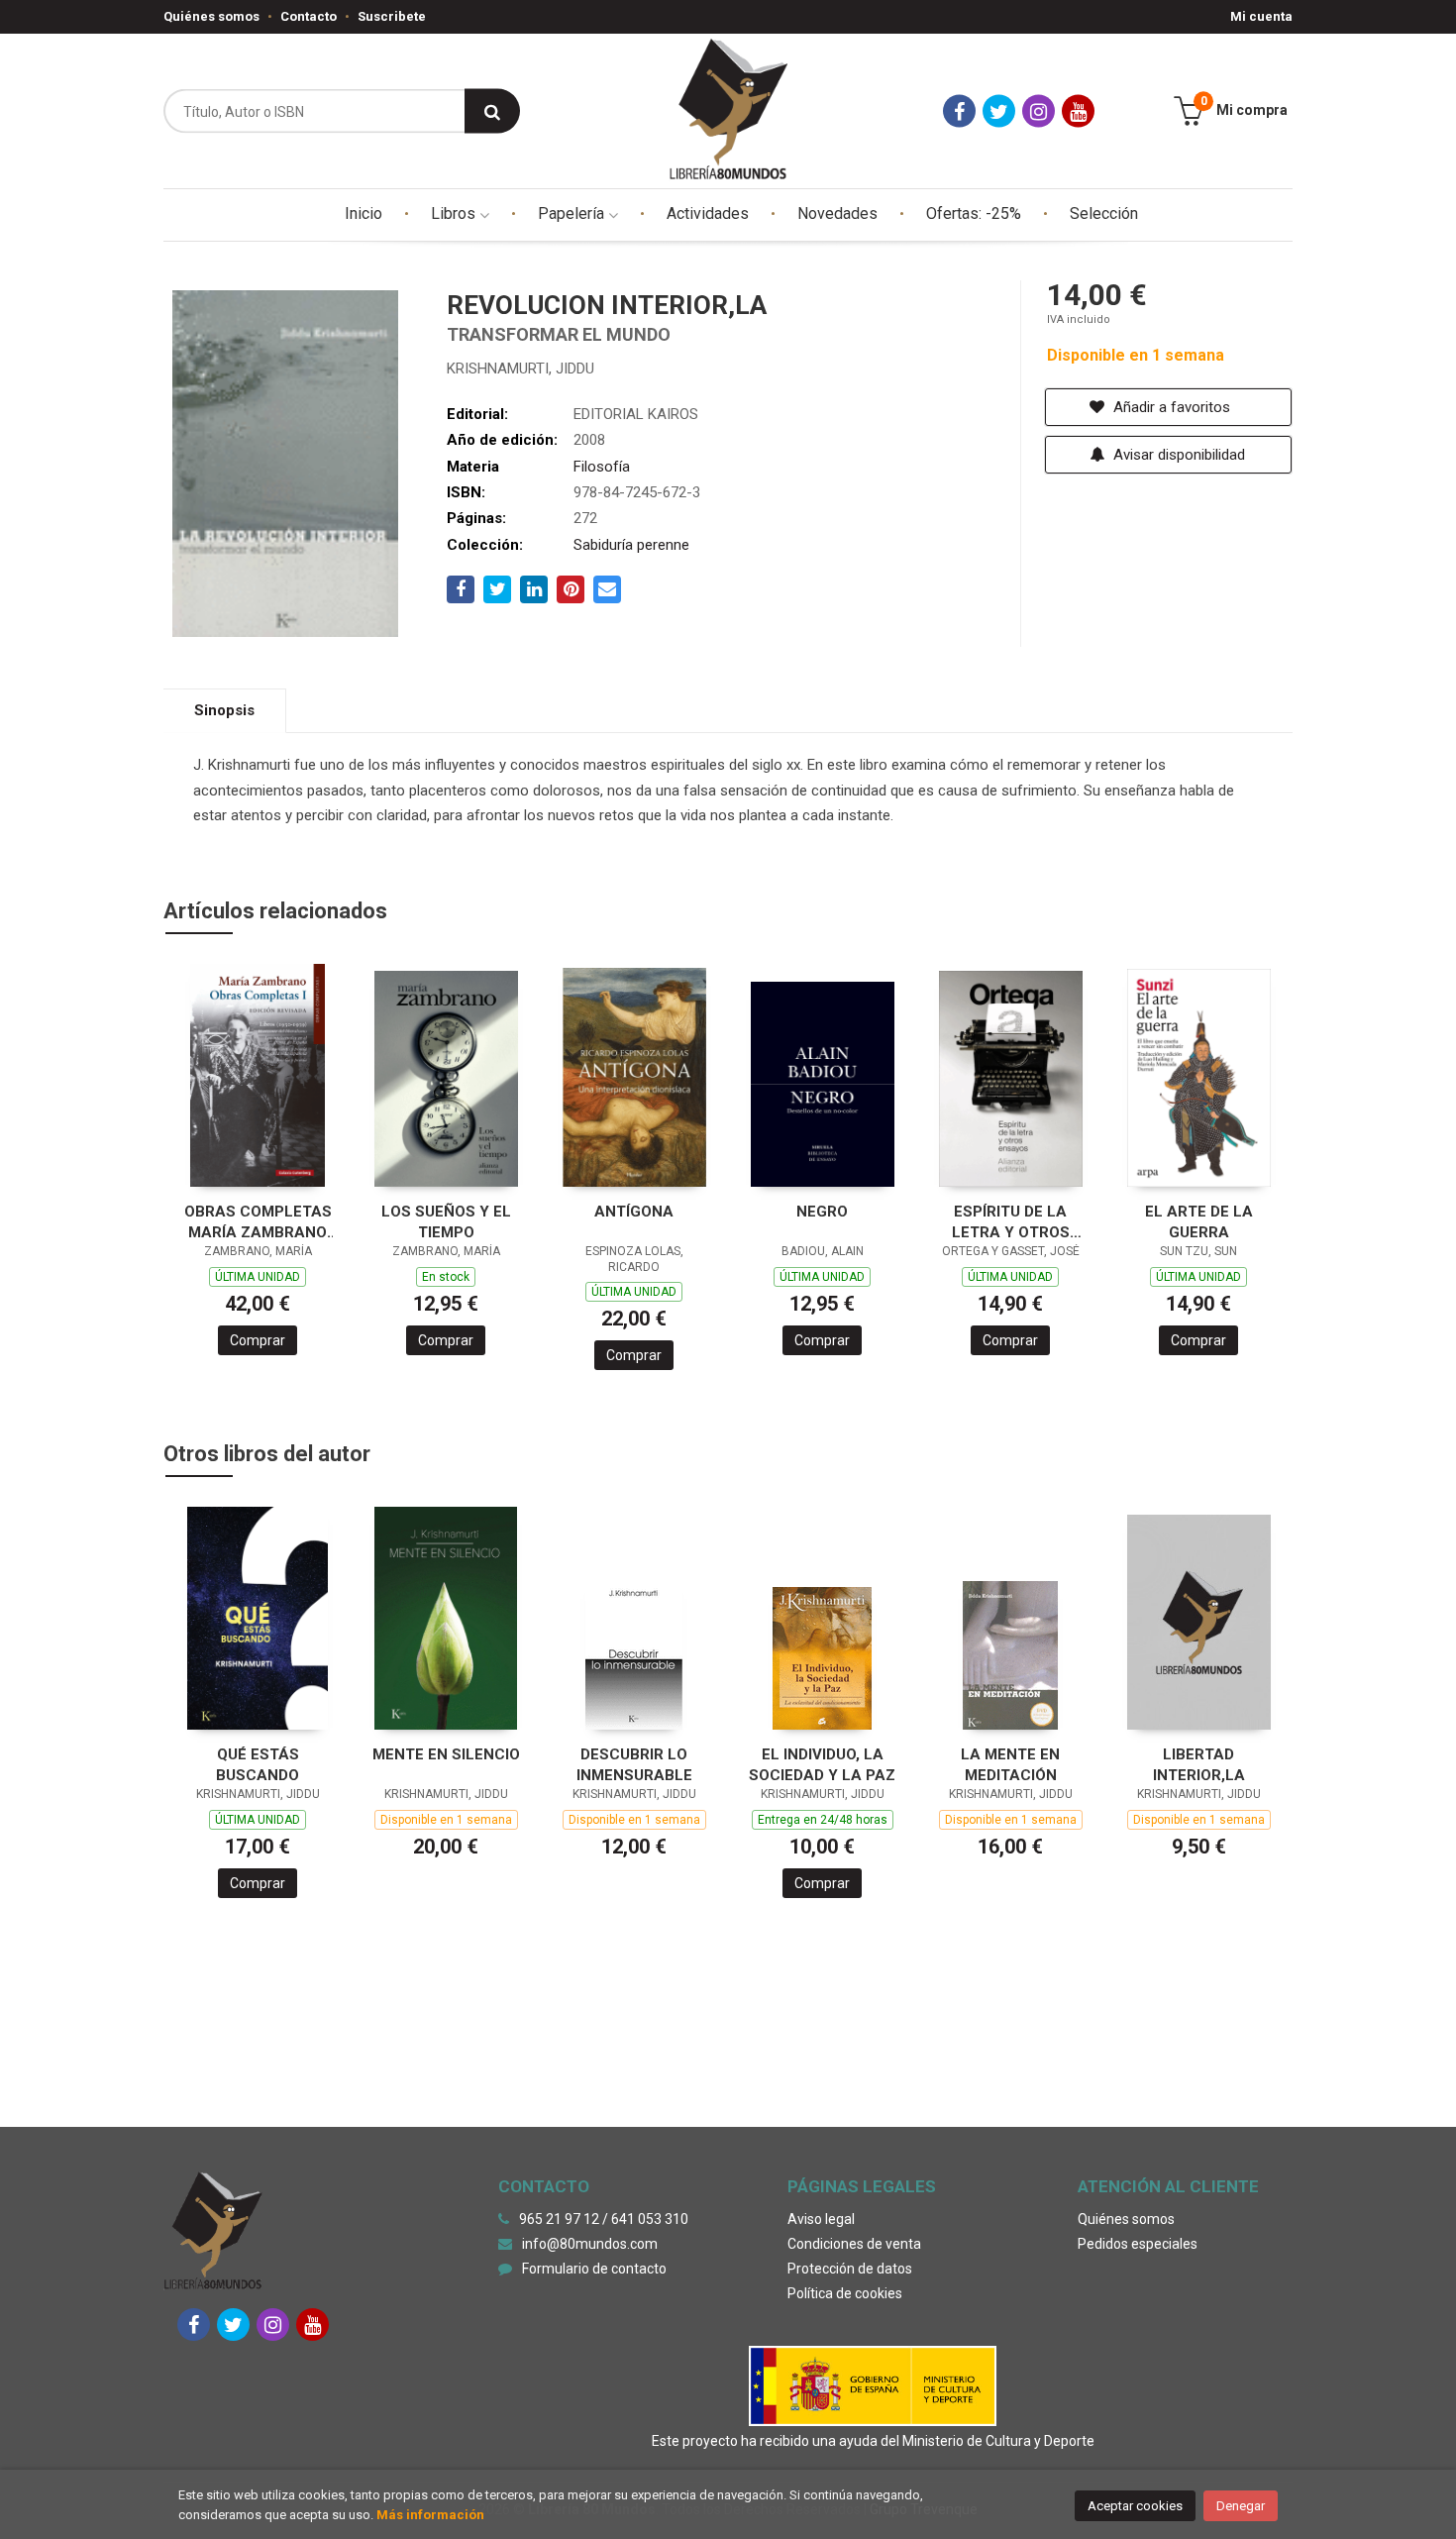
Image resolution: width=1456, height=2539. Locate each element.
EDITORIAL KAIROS (636, 414)
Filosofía (602, 467)
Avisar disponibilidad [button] (1177, 455)
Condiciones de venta (854, 2244)
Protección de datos (850, 2269)
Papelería (573, 213)
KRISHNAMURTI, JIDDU (520, 369)
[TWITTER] (999, 111)
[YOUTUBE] (1078, 111)
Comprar (258, 1340)
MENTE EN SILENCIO (446, 1754)
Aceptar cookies (1135, 2506)
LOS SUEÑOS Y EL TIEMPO (446, 1222)
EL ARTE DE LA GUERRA (1199, 1222)
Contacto (309, 16)
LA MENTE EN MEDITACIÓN (1010, 1765)
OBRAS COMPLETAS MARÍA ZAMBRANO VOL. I (258, 1222)
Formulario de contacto (594, 2269)
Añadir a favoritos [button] (1170, 407)
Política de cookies (845, 2293)
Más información (430, 2515)
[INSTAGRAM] (1039, 111)
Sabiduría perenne (631, 545)
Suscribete (392, 16)
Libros (455, 213)
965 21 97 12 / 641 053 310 (604, 2219)
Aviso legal (821, 2219)
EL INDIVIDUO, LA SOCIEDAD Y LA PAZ (822, 1765)
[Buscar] (492, 111)
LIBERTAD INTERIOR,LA (1199, 1765)
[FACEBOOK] (959, 111)
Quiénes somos (211, 16)
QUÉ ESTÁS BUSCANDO (258, 1765)
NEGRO (822, 1212)
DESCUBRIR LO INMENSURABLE (634, 1765)
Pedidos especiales (1138, 2244)
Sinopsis (224, 710)
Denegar (1241, 2506)
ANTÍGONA (634, 1212)
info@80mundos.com (590, 2244)
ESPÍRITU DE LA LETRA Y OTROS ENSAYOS (1011, 1222)
